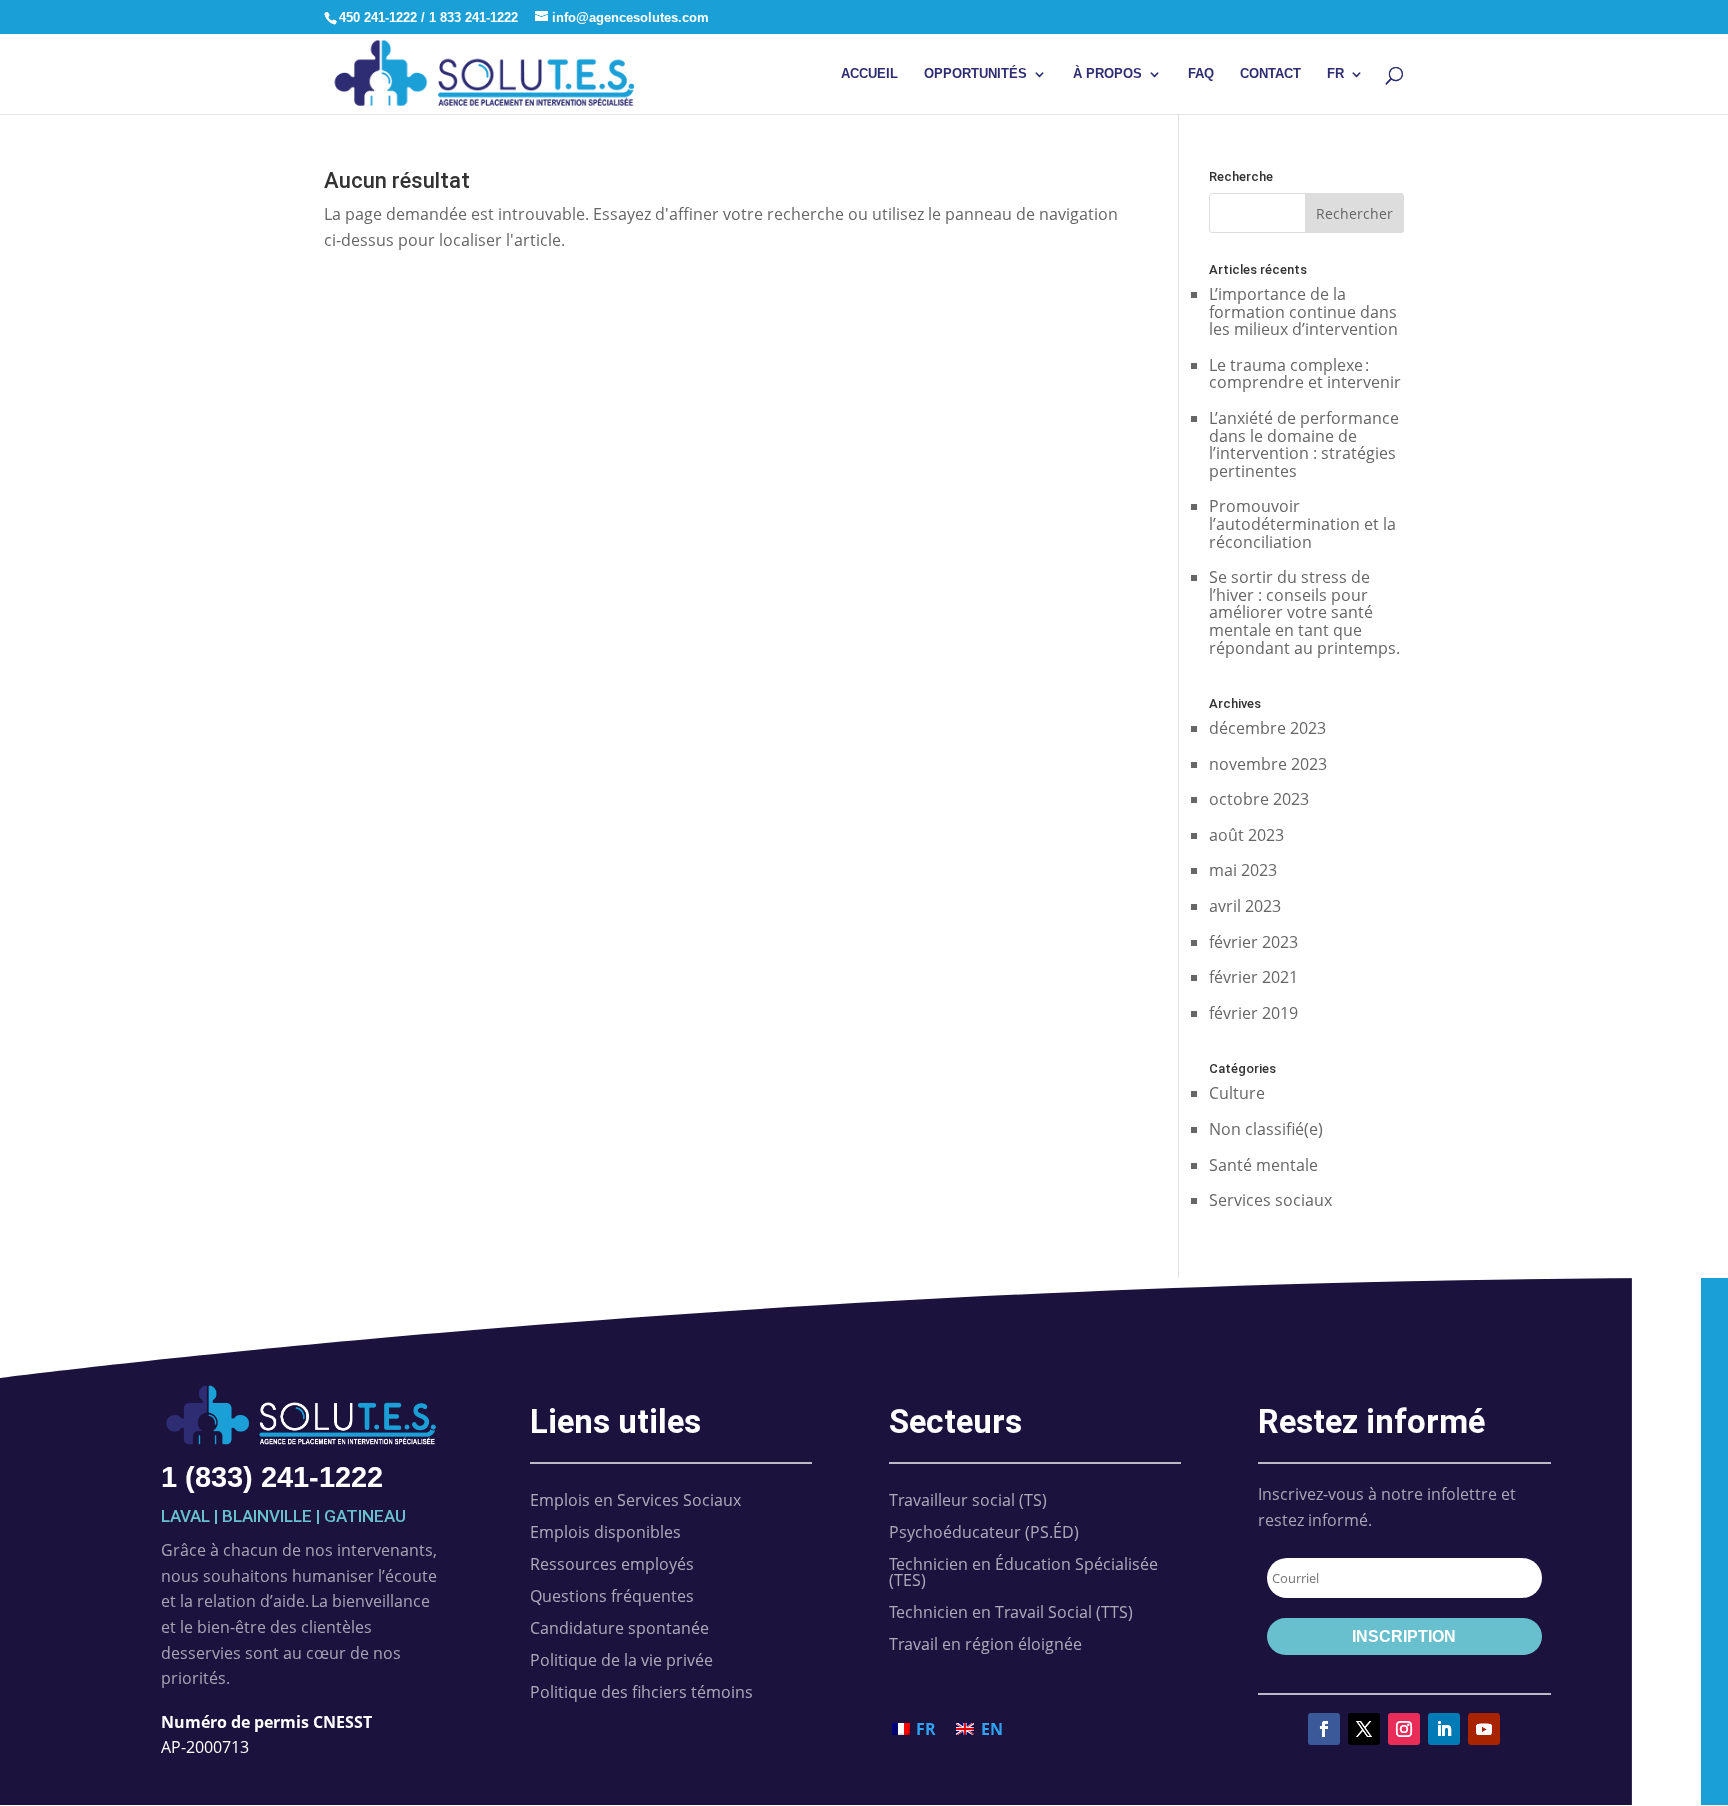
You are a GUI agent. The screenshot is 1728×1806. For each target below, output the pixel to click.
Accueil (869, 74)
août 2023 (1246, 835)
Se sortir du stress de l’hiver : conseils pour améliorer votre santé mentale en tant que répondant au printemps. (1304, 612)
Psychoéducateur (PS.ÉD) (984, 1532)
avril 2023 (1245, 906)
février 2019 (1253, 1013)
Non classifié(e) (1266, 1129)
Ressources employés (612, 1564)
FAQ (1201, 74)
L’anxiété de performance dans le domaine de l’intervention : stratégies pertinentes (1304, 444)
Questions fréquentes (612, 1596)
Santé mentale (1263, 1165)
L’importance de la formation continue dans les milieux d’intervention (1303, 311)
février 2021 (1253, 977)
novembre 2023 (1268, 764)
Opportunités (975, 74)
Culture (1237, 1093)
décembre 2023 (1267, 728)
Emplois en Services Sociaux (635, 1500)
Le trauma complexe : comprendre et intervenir (1305, 374)
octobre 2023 (1259, 799)
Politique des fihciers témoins (641, 1692)
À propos (1107, 74)
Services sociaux (1270, 1200)
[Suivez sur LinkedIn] (1444, 1729)
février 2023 (1253, 942)
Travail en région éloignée (985, 1644)
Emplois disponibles (605, 1532)
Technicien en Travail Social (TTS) (1011, 1612)
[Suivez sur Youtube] (1484, 1729)
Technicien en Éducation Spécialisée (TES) (1023, 1572)
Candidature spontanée (619, 1628)
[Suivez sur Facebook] (1324, 1729)
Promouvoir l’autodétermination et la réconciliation (1302, 523)
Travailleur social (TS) (968, 1500)
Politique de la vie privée (621, 1660)
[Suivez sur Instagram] (1404, 1729)
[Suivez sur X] (1364, 1729)
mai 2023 (1243, 870)
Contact (1270, 74)
